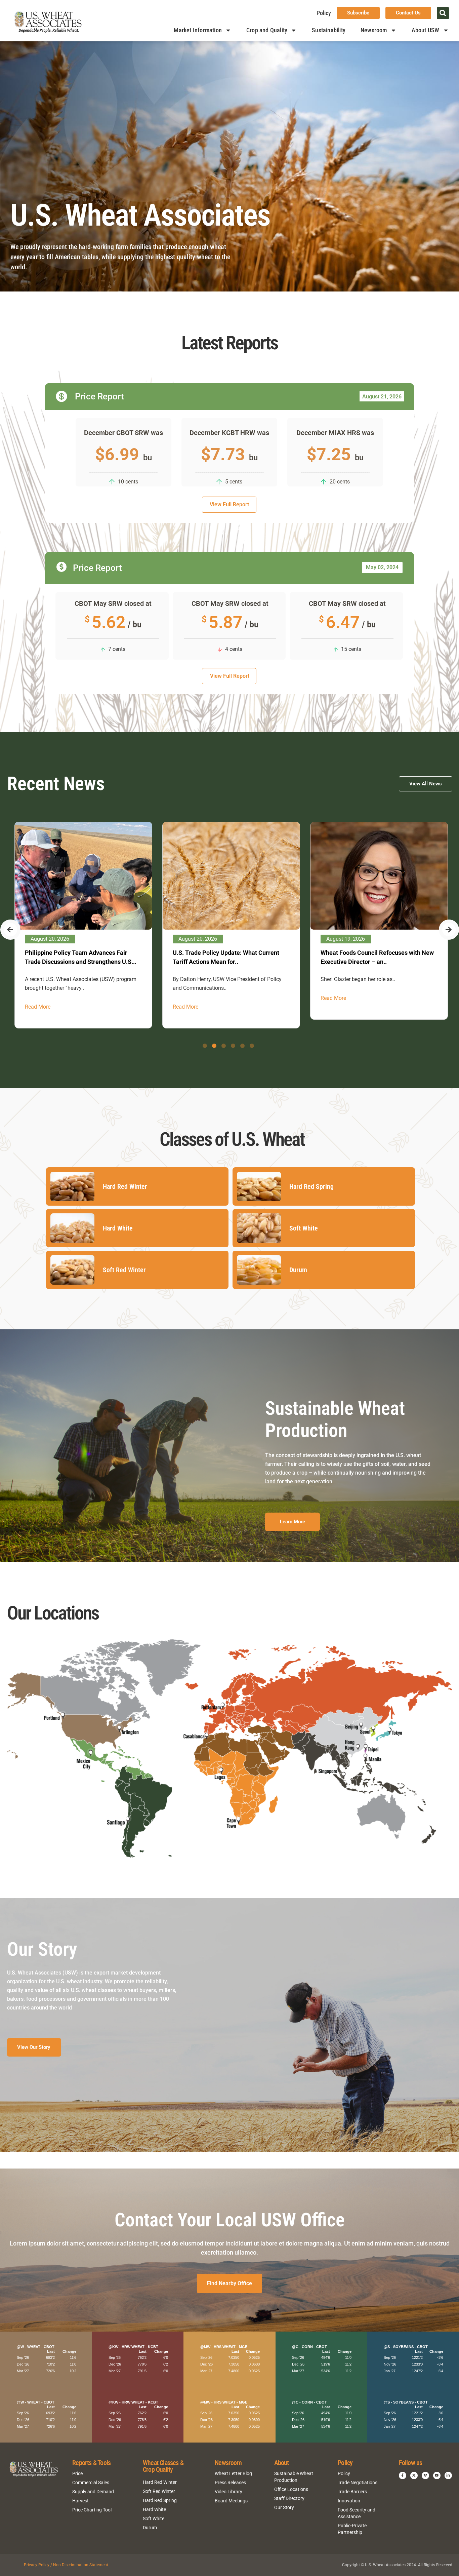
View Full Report (229, 504)
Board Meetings (231, 2501)
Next (449, 930)
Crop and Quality (267, 30)
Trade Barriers (352, 2492)
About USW (426, 30)
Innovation (349, 2501)
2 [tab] (214, 1046)
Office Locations (291, 2489)
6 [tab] (252, 1046)
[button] (443, 13)
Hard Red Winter (160, 2482)
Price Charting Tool (92, 2510)
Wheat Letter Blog (233, 2473)
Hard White (154, 2509)
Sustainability (329, 30)
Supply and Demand (93, 2492)
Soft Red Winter (159, 2491)
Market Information (198, 30)
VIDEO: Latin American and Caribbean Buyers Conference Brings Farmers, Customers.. (223, 962)
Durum (150, 2528)
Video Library (228, 2492)
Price (77, 2473)
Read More (36, 998)
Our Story (284, 2507)
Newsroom (374, 30)
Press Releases (230, 2483)
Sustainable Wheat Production (294, 2477)
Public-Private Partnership (352, 2529)
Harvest (80, 2501)
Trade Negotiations (358, 2483)
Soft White (154, 2519)
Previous (10, 930)
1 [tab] (205, 1046)
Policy (324, 13)
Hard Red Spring (160, 2500)
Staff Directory (289, 2498)
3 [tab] (224, 1046)
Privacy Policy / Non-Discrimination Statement (66, 2565)
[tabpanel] (82, 921)
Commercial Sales (91, 2483)
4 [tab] (233, 1046)
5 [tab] (242, 1046)
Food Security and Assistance (357, 2513)
